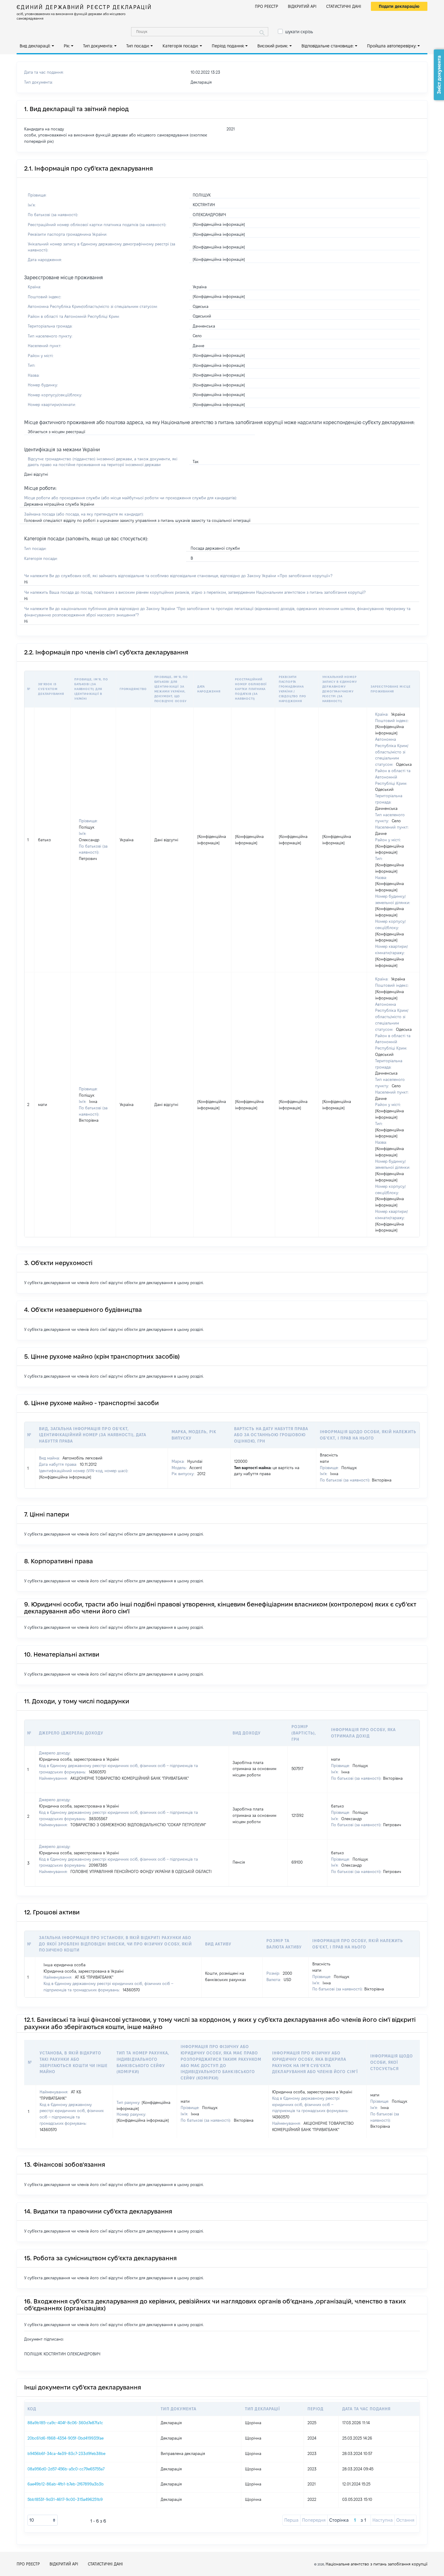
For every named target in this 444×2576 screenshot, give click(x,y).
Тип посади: (138, 46)
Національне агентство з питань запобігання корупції (376, 2564)
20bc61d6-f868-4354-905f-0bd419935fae (66, 2438)
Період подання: (228, 46)
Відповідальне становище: (328, 46)
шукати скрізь (299, 32)
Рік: (67, 46)
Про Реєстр (267, 6)
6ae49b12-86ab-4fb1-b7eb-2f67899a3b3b (66, 2484)
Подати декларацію (399, 6)
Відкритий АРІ (302, 6)
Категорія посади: (180, 46)
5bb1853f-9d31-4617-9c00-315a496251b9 (65, 2499)
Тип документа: (98, 46)
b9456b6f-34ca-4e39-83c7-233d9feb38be (66, 2453)
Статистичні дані (344, 6)
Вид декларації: (35, 46)
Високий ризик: (273, 46)
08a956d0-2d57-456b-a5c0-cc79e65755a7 (66, 2469)
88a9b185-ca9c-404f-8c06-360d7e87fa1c (65, 2423)
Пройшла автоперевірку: (392, 46)
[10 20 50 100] (43, 2520)
